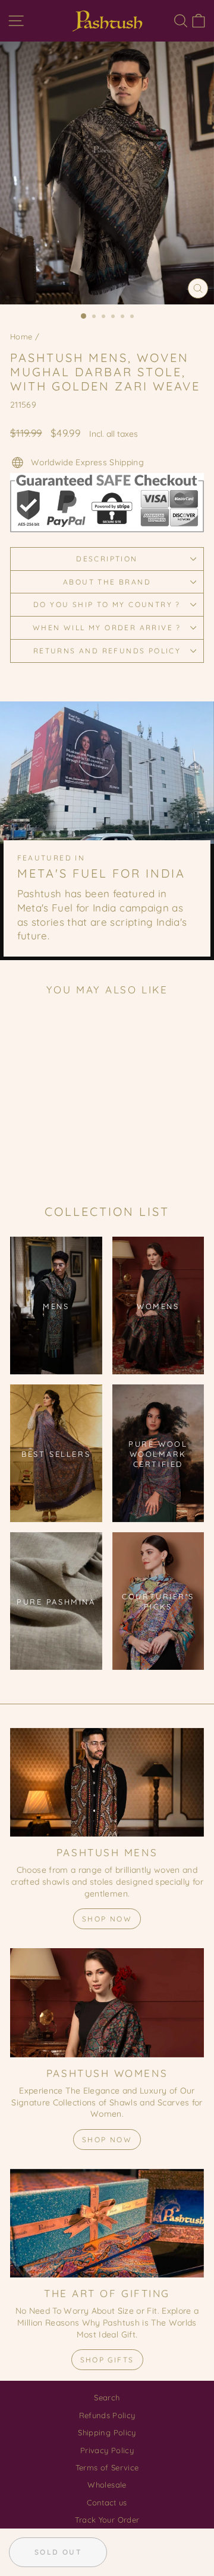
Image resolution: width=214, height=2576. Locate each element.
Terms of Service (107, 2467)
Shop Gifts (107, 2360)
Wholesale (107, 2485)
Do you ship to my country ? (107, 604)
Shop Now (107, 1919)
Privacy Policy (107, 2450)
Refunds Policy (107, 2415)
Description (107, 559)
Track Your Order (107, 2520)
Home (21, 336)
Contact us (107, 2502)
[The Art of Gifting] (107, 2223)
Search (107, 2397)
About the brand (107, 582)
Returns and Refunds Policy (107, 651)
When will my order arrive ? (107, 628)
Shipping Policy (107, 2432)
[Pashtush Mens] (107, 1782)
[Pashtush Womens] (107, 2002)
